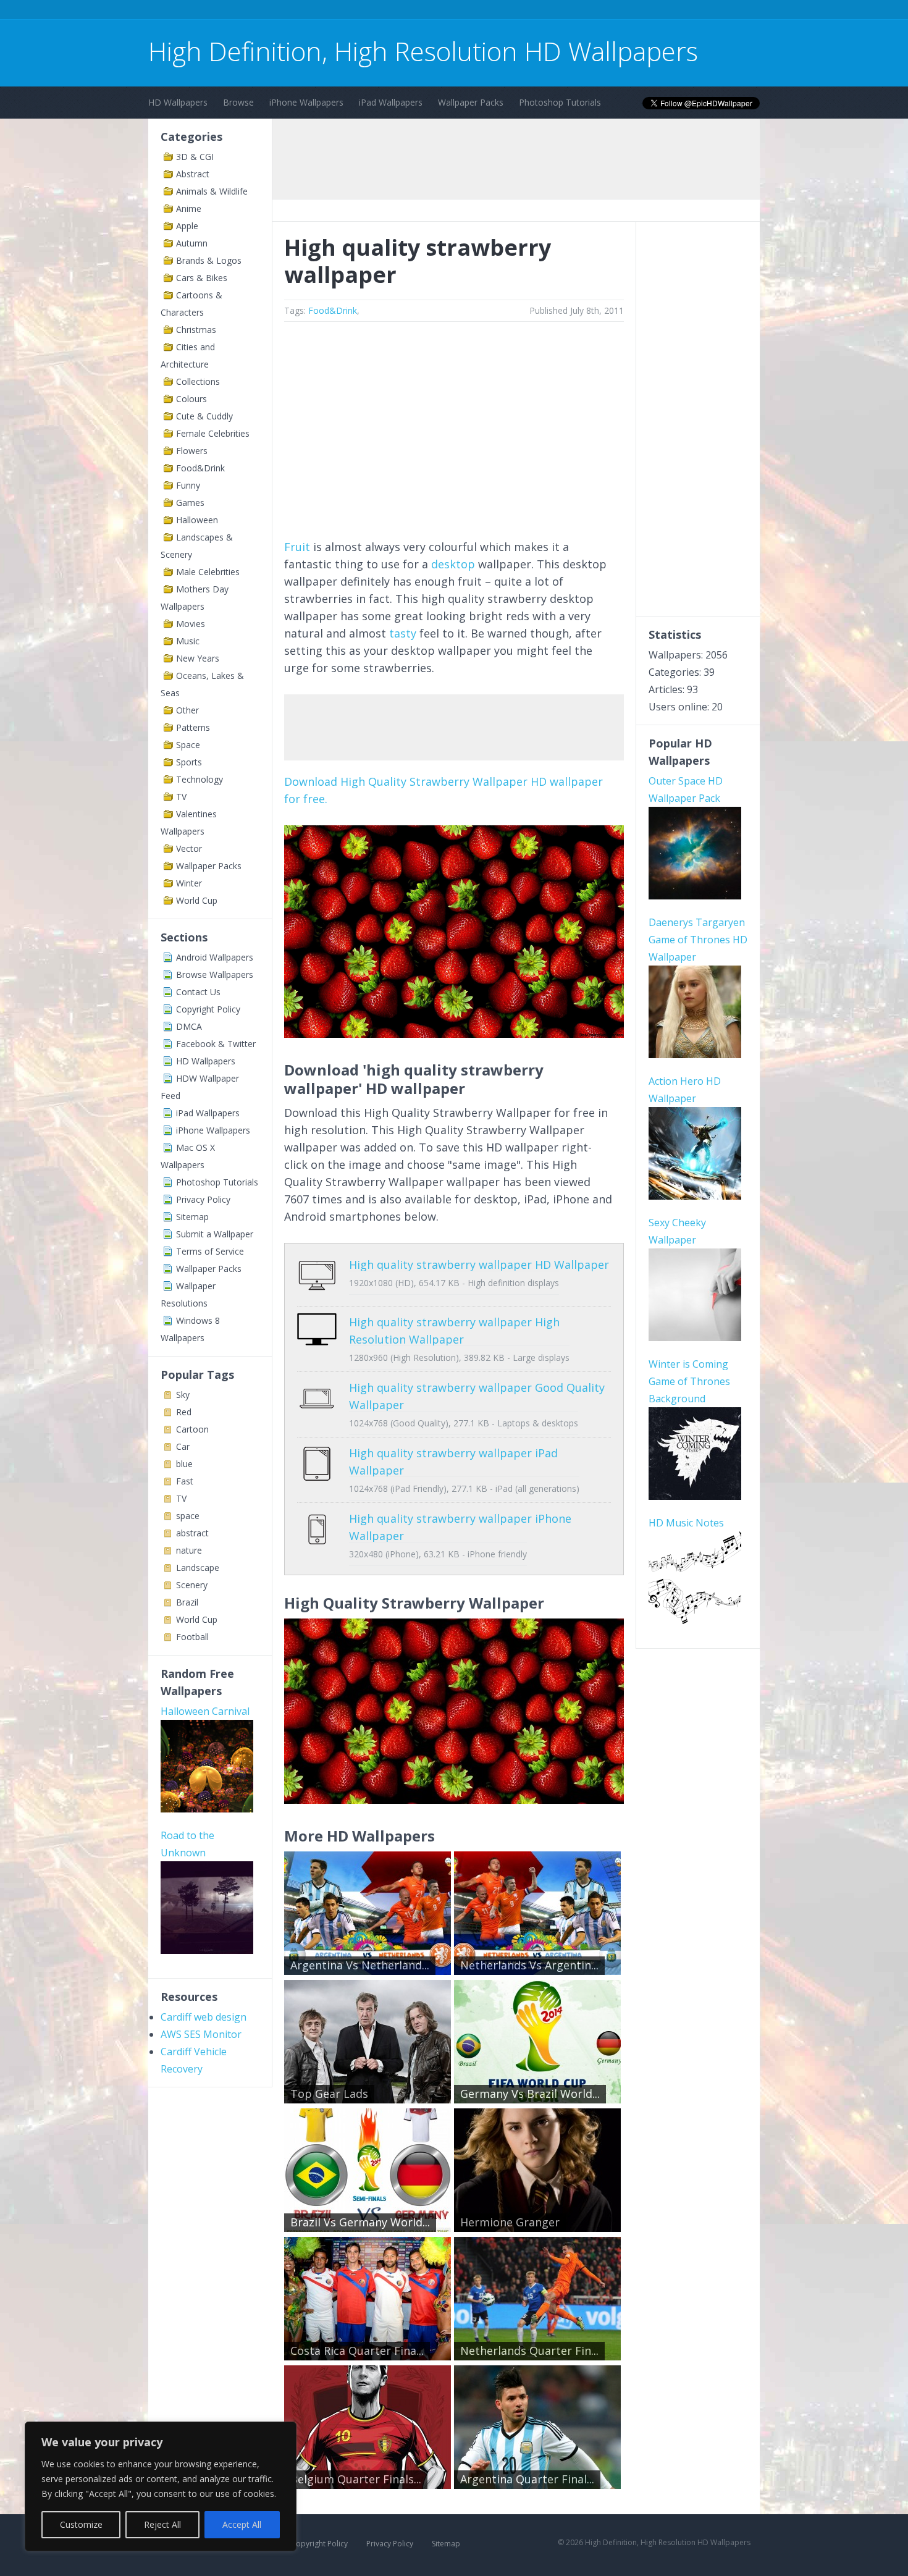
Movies (191, 624)
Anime (189, 208)
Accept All (242, 2524)
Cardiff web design (204, 2017)
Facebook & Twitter (216, 1044)
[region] (161, 2486)
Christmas (196, 330)
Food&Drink (200, 468)
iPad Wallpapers (391, 102)
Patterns (193, 727)
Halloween (197, 520)
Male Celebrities (208, 572)
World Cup (197, 900)
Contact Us (198, 992)
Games (190, 503)
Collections (198, 381)
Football (192, 1637)
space (188, 1516)
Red (184, 1412)
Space (188, 745)
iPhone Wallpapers (306, 102)
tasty (403, 633)
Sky (183, 1395)
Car (183, 1446)
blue (184, 1464)
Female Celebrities (213, 433)
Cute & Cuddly (204, 416)
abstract (192, 1533)
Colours (191, 399)
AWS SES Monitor (201, 2034)
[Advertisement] (373, 11)
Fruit (297, 547)
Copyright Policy (208, 1009)
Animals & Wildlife (212, 191)
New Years (198, 658)
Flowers (192, 451)
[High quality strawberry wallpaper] (454, 1033)
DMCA (189, 1026)
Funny (188, 485)
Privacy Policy (203, 1199)
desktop (453, 564)
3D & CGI (195, 157)
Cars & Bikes (202, 278)
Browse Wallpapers (215, 974)
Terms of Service (210, 1251)
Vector (189, 848)
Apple (187, 226)
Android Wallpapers (215, 957)
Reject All (162, 2524)
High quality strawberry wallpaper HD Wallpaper (479, 1265)
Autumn (192, 243)
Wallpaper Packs (471, 102)
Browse (238, 102)
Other (187, 710)
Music (188, 641)
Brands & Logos (209, 260)
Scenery (192, 1585)
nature (189, 1550)
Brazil (187, 1602)
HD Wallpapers (178, 102)
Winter (189, 883)
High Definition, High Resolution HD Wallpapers (423, 51)
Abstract (193, 174)
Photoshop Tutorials (560, 102)
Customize (81, 2524)
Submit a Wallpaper (215, 1234)
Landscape (198, 1568)
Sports (189, 762)
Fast (185, 1481)
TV (181, 797)
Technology (200, 779)
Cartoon (192, 1429)
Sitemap (192, 1217)
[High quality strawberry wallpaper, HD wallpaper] (454, 1799)
